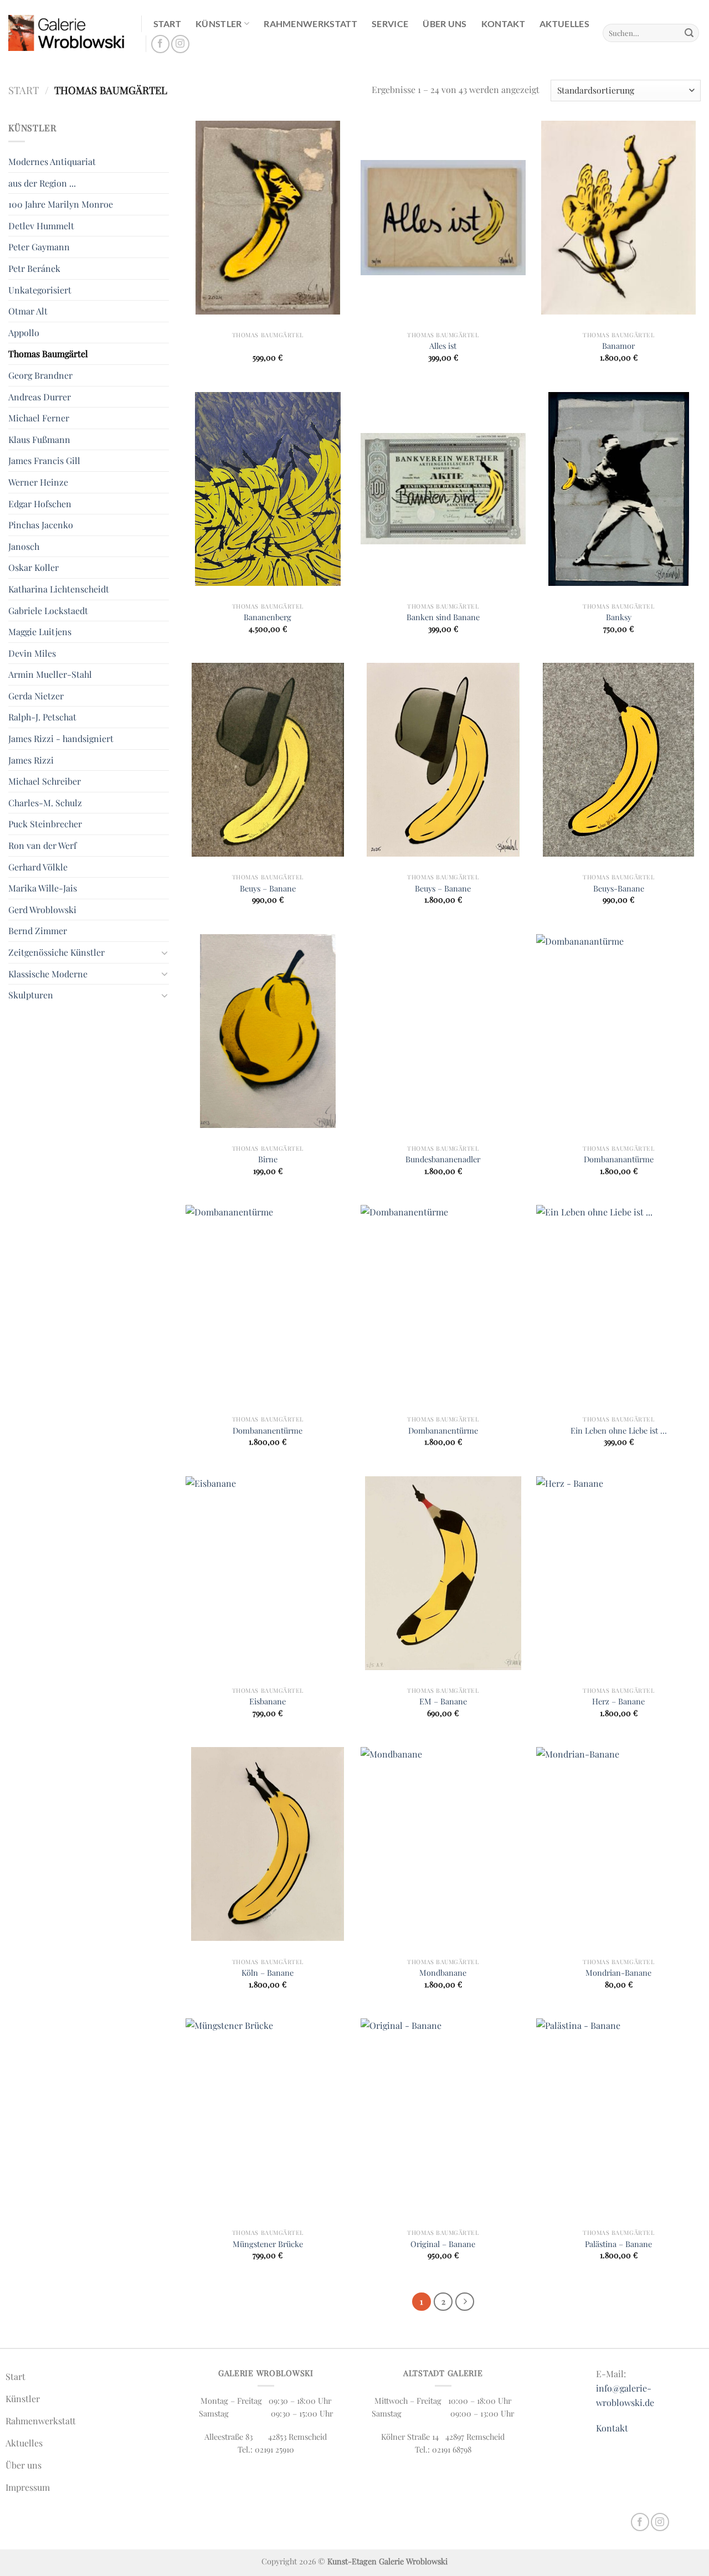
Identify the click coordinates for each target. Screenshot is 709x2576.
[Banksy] (618, 489)
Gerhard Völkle (38, 867)
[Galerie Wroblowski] (66, 33)
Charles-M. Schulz (45, 803)
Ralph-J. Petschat (42, 717)
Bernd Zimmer (38, 931)
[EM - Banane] (443, 1573)
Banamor (618, 346)
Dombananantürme (619, 1159)
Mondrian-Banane (618, 1973)
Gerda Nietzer (36, 696)
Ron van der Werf (42, 845)
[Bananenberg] (268, 489)
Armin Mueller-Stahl (50, 674)
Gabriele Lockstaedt (48, 610)
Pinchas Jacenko (41, 525)
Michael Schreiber (45, 781)
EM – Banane (443, 1701)
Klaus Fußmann (39, 439)
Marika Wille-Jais (43, 888)
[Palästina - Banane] (618, 2115)
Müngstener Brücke (268, 2244)
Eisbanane (268, 1701)
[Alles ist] (443, 218)
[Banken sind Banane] (443, 489)
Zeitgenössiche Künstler (56, 952)
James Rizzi (31, 760)
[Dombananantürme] (618, 1031)
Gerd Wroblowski (42, 910)
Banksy (619, 617)
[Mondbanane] (443, 1844)
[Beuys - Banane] (268, 760)
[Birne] (268, 1031)
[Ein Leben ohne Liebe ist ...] (618, 1302)
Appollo (24, 333)
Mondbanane (443, 1973)
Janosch (24, 546)
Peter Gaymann (39, 247)
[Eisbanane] (268, 1573)
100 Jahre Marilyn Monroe (61, 204)
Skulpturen (31, 995)
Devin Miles (32, 653)
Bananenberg (268, 617)
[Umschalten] (165, 952)
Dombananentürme (268, 1431)
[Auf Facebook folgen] (160, 44)
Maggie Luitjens (40, 632)
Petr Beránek (34, 268)
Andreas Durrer (40, 397)
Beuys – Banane (268, 888)
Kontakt (503, 24)
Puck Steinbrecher (45, 824)
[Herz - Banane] (618, 1573)
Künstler (219, 24)
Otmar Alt (28, 311)
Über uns (445, 24)
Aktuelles (564, 24)
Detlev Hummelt (41, 226)
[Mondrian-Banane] (618, 1844)
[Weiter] (465, 2302)
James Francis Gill (44, 460)
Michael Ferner (39, 418)
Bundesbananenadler (443, 1159)
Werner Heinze (38, 482)
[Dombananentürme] (268, 1302)
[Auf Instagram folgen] (180, 44)
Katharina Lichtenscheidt (59, 589)
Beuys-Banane (619, 888)
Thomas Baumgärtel (48, 354)
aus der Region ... (42, 183)
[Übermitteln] (689, 33)
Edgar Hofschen (40, 504)
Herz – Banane (618, 1701)
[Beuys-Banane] (618, 760)
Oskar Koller (34, 567)
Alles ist (443, 346)
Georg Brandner (40, 375)
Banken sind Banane (443, 617)
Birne (268, 1159)
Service (390, 24)
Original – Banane (443, 2244)
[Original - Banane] (443, 2115)
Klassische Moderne (48, 974)
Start (168, 24)
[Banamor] (618, 218)
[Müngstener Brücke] (268, 2115)
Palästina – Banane (618, 2244)
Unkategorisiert (40, 290)
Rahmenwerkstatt (310, 24)
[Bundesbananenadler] (443, 1031)
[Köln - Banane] (268, 1844)
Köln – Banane (268, 1973)
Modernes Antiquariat (52, 161)
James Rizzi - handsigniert (61, 738)
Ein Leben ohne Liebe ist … (619, 1431)
